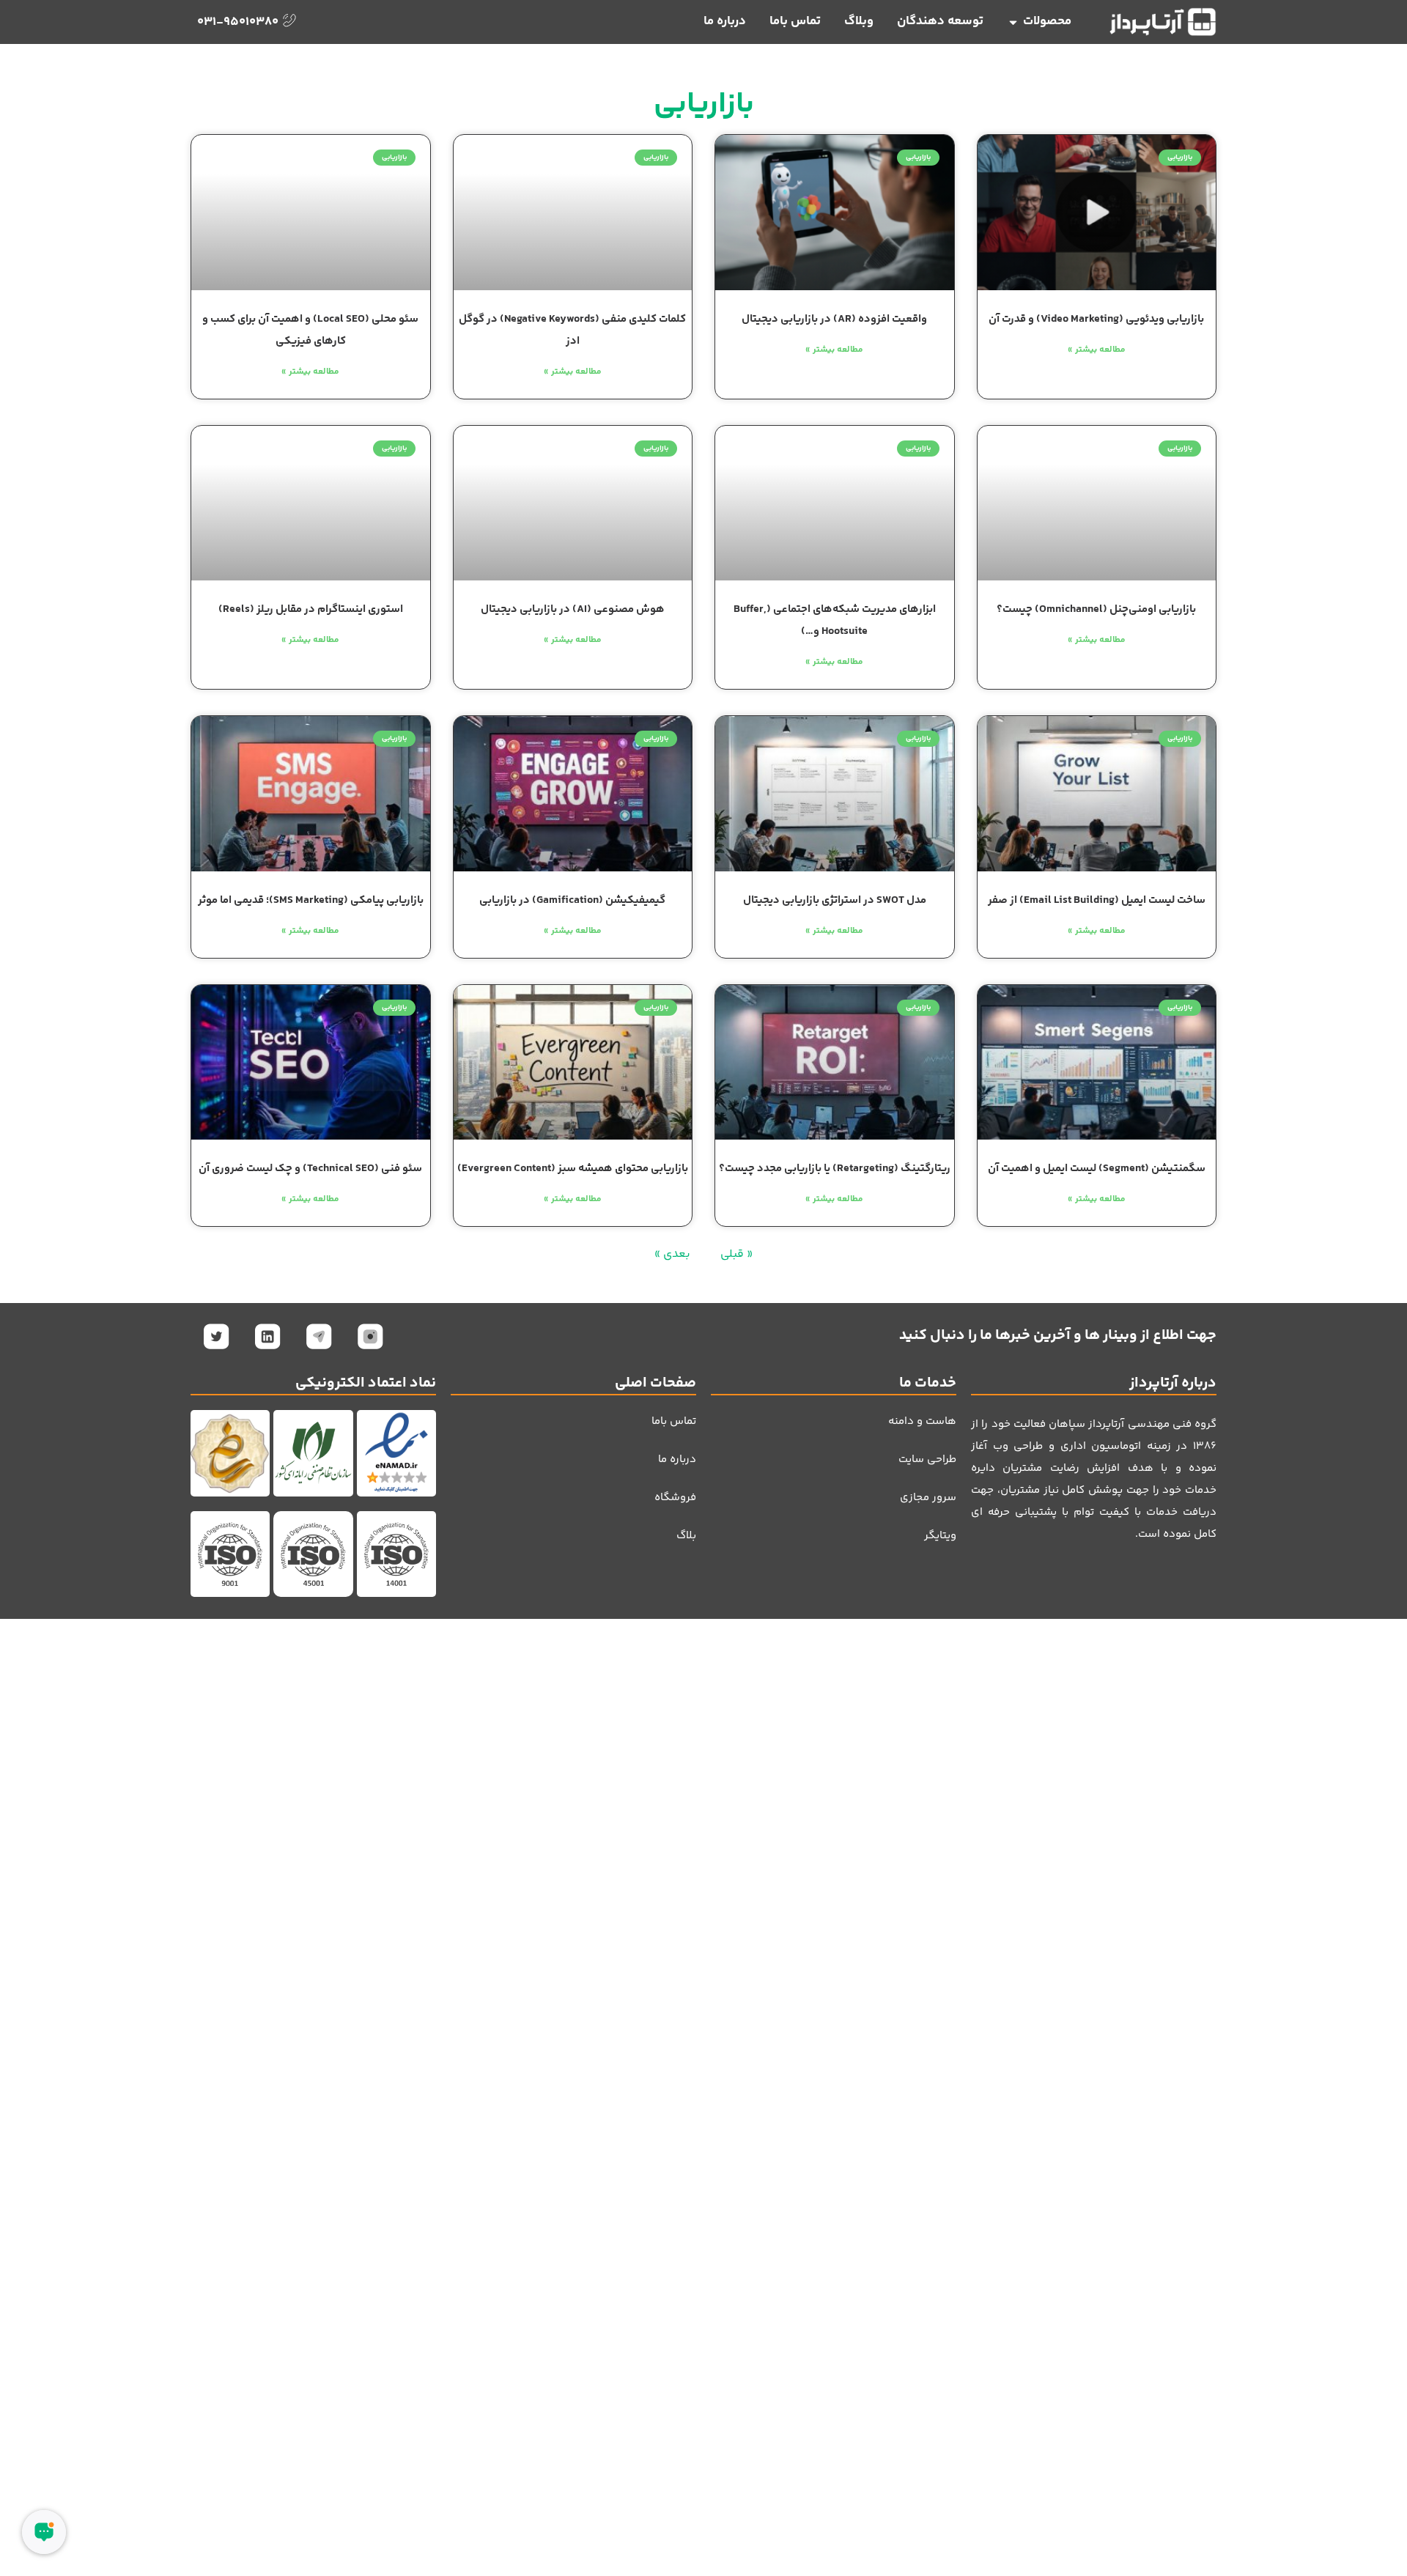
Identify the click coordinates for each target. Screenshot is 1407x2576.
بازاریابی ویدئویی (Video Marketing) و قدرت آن (1096, 319)
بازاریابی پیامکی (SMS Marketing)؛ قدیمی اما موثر (311, 900)
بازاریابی (704, 105)
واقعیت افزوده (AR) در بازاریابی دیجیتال (834, 319)
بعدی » (672, 1254)
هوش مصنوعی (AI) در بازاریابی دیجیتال (573, 609)
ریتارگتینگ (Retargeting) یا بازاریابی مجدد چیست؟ (835, 1169)
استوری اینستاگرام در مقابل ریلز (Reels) (311, 609)
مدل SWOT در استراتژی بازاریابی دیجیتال (835, 900)
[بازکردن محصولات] (1013, 22)
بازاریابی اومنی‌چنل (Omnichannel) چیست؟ (1096, 609)
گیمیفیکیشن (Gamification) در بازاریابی (572, 900)
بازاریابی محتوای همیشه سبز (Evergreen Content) (573, 1169)
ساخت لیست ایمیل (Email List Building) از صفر (1097, 900)
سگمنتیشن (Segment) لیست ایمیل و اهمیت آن (1097, 1169)
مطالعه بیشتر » (1097, 350)
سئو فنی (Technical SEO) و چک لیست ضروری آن (310, 1169)
